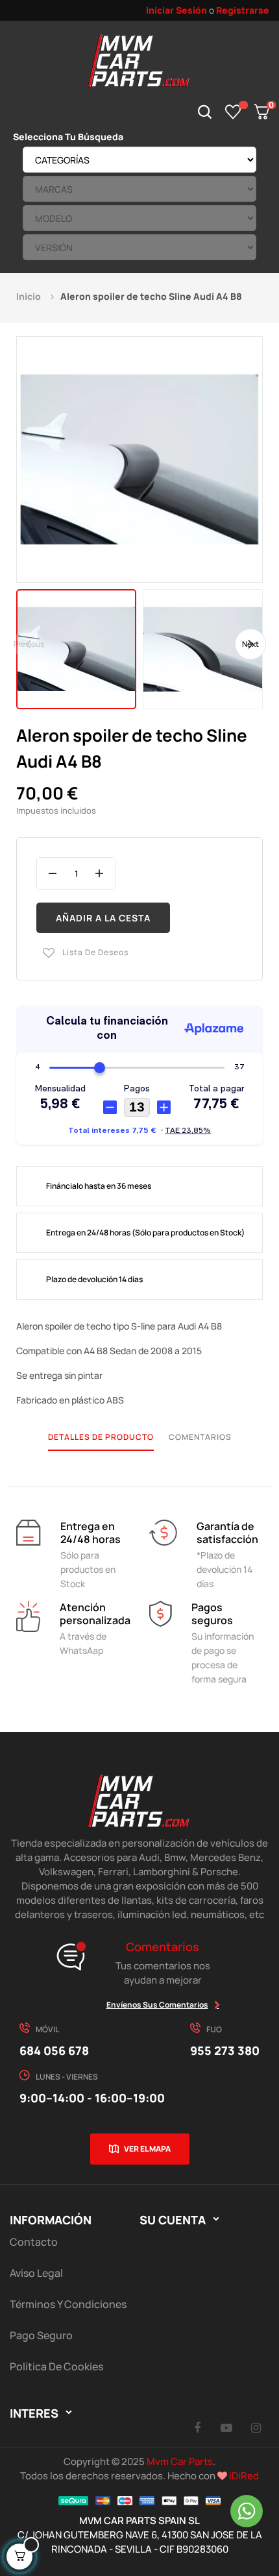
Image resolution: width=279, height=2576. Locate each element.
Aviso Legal (36, 2273)
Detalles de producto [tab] (101, 1437)
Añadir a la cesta (103, 918)
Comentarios (200, 1437)
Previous (29, 643)
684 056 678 (54, 2050)
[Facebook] (197, 2427)
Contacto (34, 2242)
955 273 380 (225, 2050)
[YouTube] (226, 2427)
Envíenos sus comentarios (157, 2005)
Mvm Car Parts (180, 2461)
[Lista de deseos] (233, 112)
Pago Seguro (41, 2335)
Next (250, 643)
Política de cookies (56, 2366)
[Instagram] (256, 2427)
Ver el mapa (147, 2149)
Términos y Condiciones (68, 2304)
